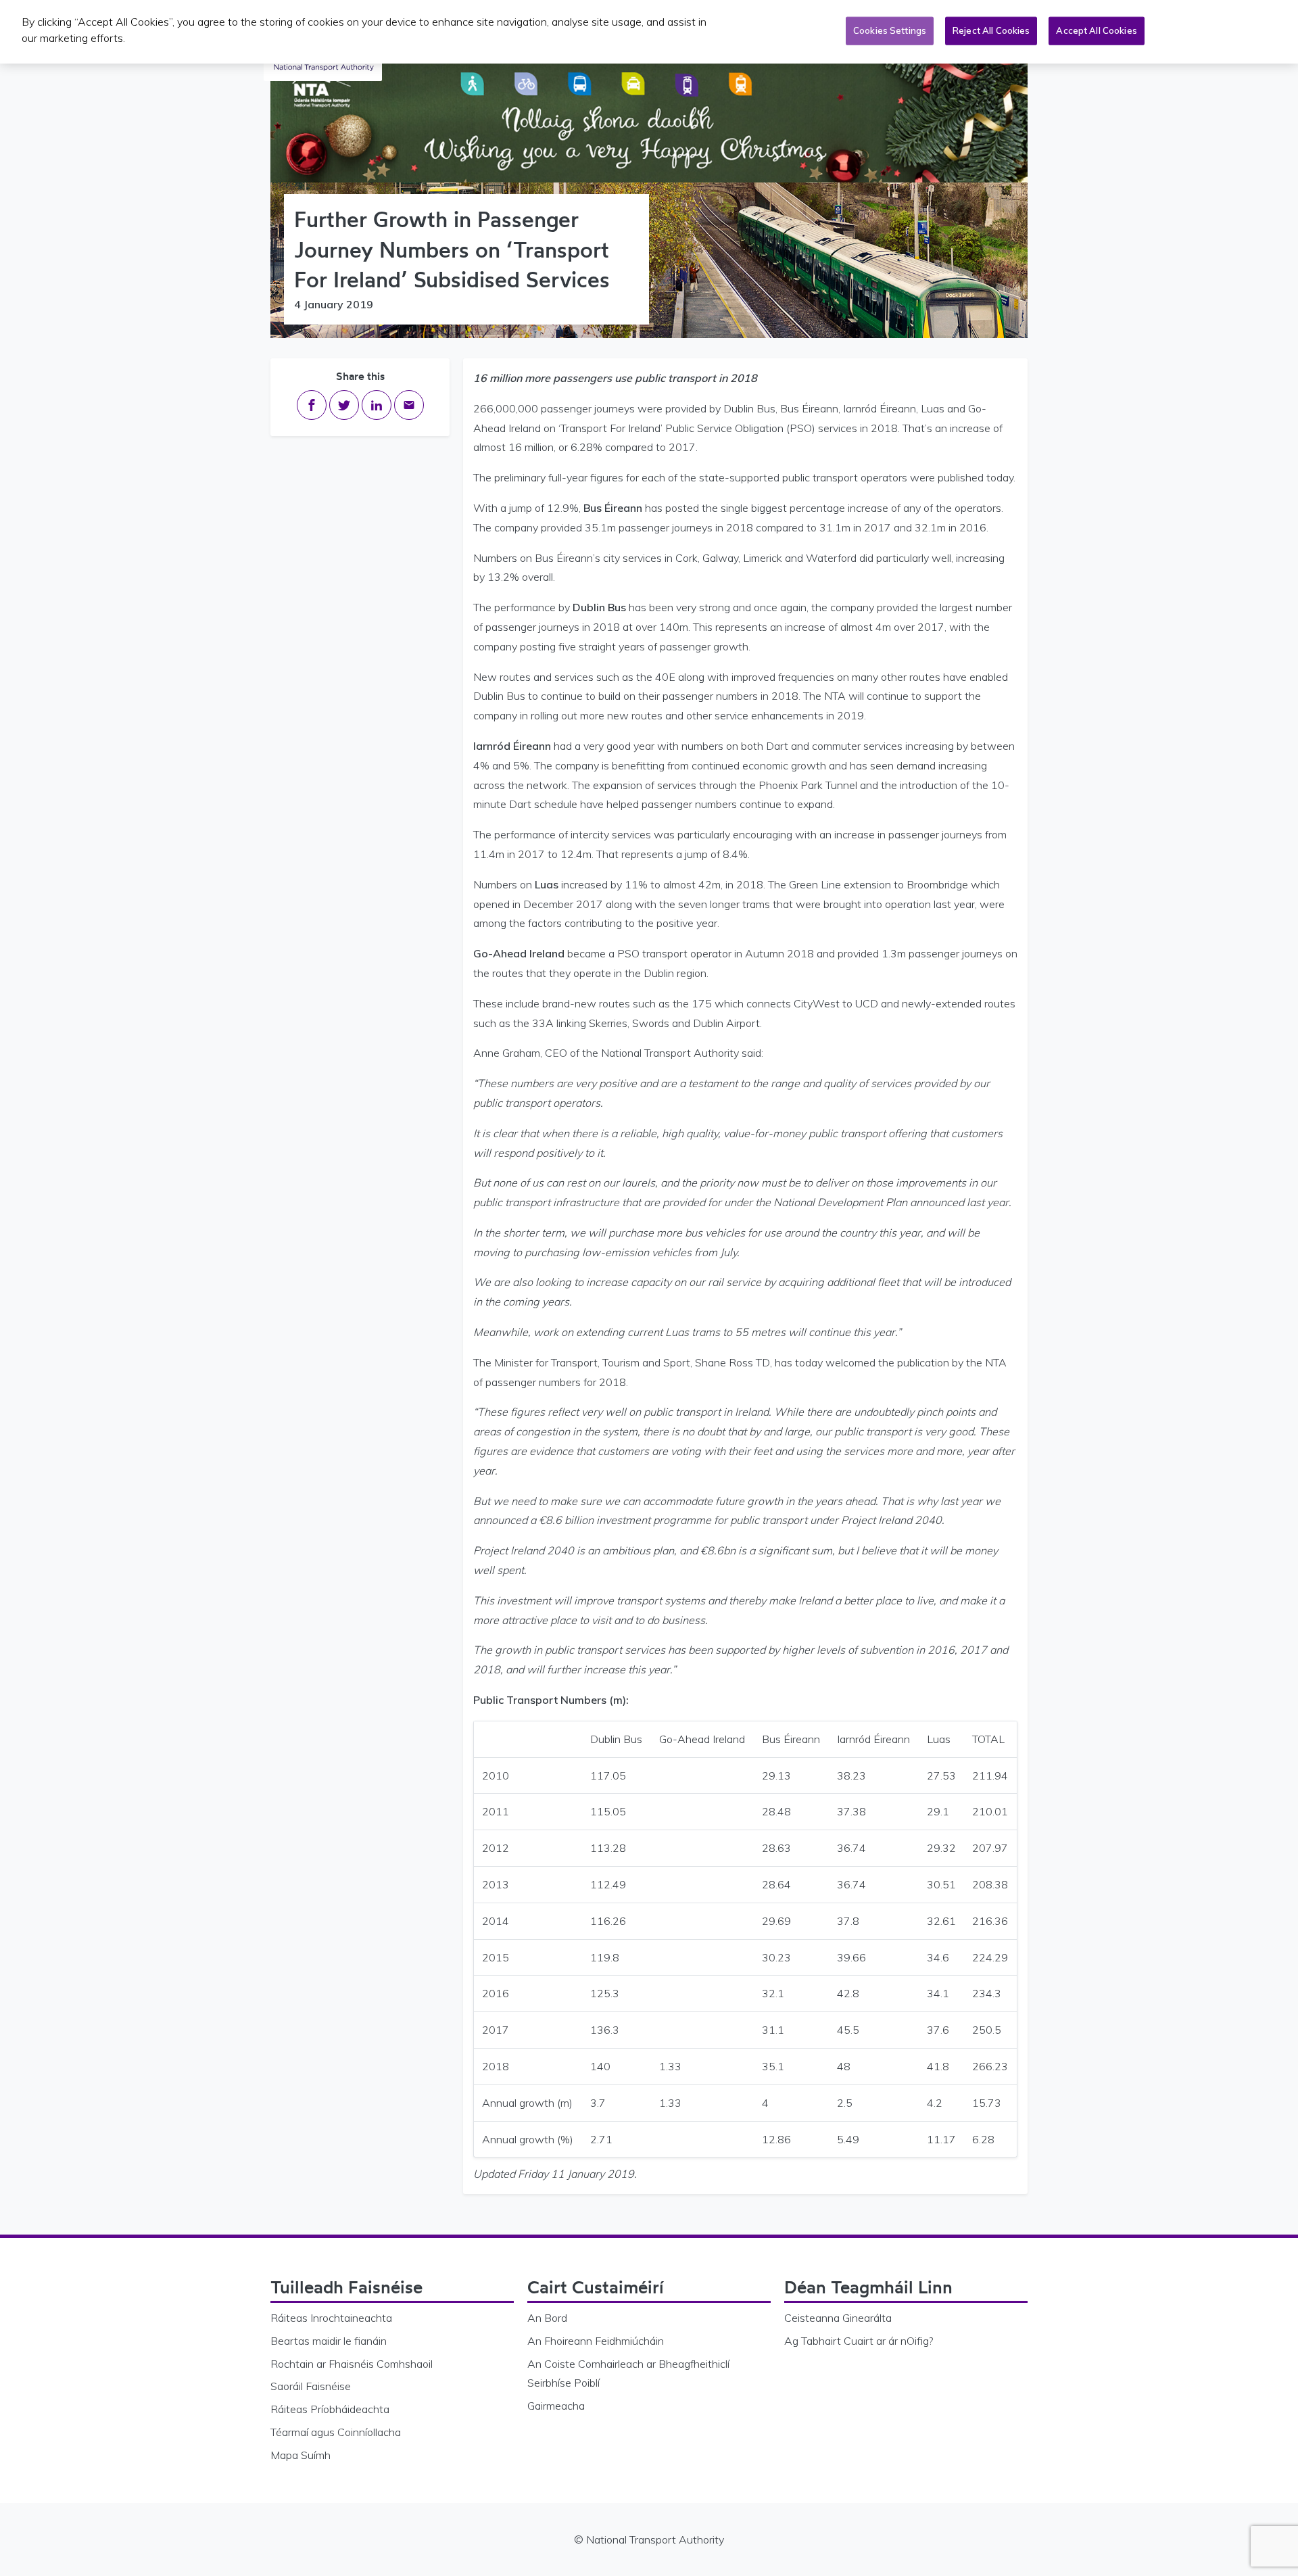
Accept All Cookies (1096, 30)
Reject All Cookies (991, 30)
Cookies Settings (890, 30)
